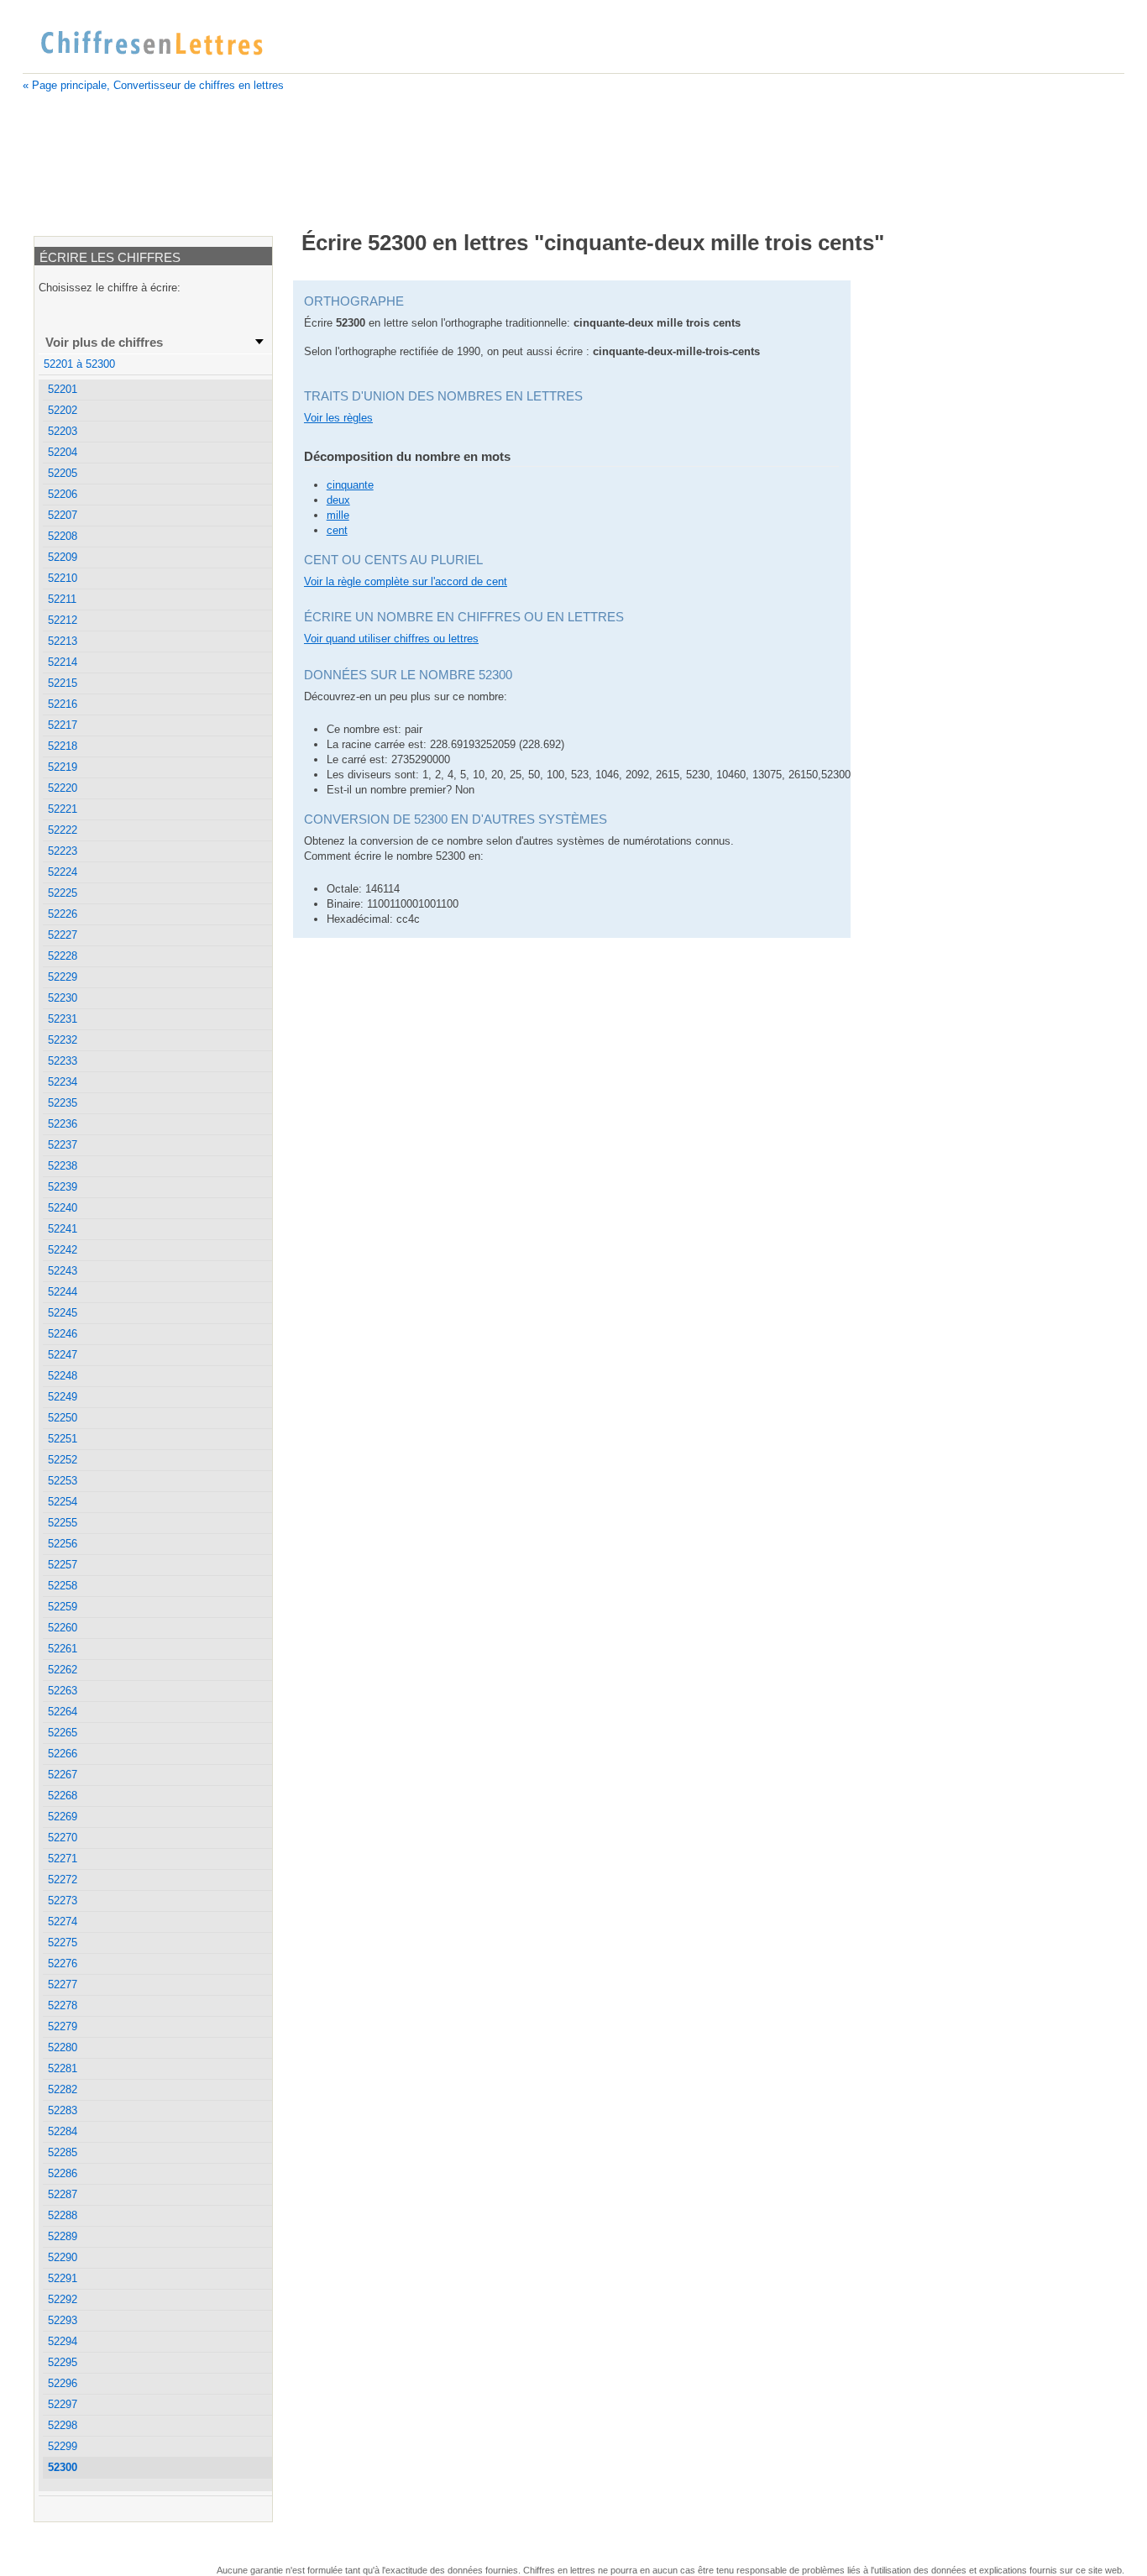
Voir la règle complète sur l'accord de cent (406, 581)
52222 (63, 830)
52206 (63, 494)
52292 (63, 2299)
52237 (63, 1145)
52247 (63, 1355)
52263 (63, 1691)
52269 (63, 1817)
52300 (63, 2467)
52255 (63, 1523)
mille (338, 515)
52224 (63, 872)
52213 (63, 641)
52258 (63, 1586)
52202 (63, 410)
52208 (63, 536)
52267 (63, 1775)
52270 (63, 1838)
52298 (63, 2425)
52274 (63, 1922)
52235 (63, 1103)
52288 (63, 2215)
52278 (63, 2005)
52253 (63, 1481)
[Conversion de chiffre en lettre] (151, 44)
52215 (63, 683)
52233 (63, 1061)
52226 (63, 914)
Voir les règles (338, 418)
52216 (63, 704)
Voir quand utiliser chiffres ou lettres (391, 639)
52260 (63, 1628)
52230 (63, 998)
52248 (63, 1376)
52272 (63, 1880)
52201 (63, 389)
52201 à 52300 (79, 364)
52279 (63, 2026)
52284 (63, 2131)
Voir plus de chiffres (104, 342)
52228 (63, 956)
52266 (63, 1754)
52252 (63, 1460)
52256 (63, 1544)
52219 (63, 767)
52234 (63, 1082)
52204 (63, 452)
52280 (63, 2047)
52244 (63, 1292)
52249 (63, 1397)
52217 (63, 725)
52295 (63, 2362)
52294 (63, 2341)
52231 (63, 1019)
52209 (63, 557)
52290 (63, 2257)
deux (338, 500)
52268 (63, 1796)
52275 (63, 1942)
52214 (63, 662)
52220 (63, 788)
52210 (63, 578)
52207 (63, 515)
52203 (63, 431)
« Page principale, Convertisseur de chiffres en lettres (153, 85)
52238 (63, 1166)
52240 (63, 1208)
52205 (63, 473)
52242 (63, 1250)
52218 (63, 746)
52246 (63, 1334)
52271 (63, 1859)
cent (337, 530)
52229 (63, 977)
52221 (63, 809)
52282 (63, 2089)
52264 (63, 1712)
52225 (63, 893)
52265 (63, 1733)
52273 (63, 1901)
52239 (63, 1187)
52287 (63, 2194)
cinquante (350, 485)
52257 (63, 1565)
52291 (63, 2278)
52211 (62, 599)
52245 (63, 1313)
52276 (63, 1963)
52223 (63, 851)
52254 (63, 1502)
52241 (63, 1229)
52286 (63, 2173)
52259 (63, 1607)
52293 (63, 2320)
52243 (63, 1271)
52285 (63, 2152)
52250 (63, 1418)
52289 (63, 2236)
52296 (63, 2383)
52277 (63, 1984)
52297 (63, 2404)
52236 (63, 1124)
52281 (63, 2068)
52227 (63, 935)
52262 (63, 1670)
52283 (63, 2110)
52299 (63, 2446)
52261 (63, 1649)
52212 (63, 620)
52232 (63, 1040)
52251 (63, 1439)
